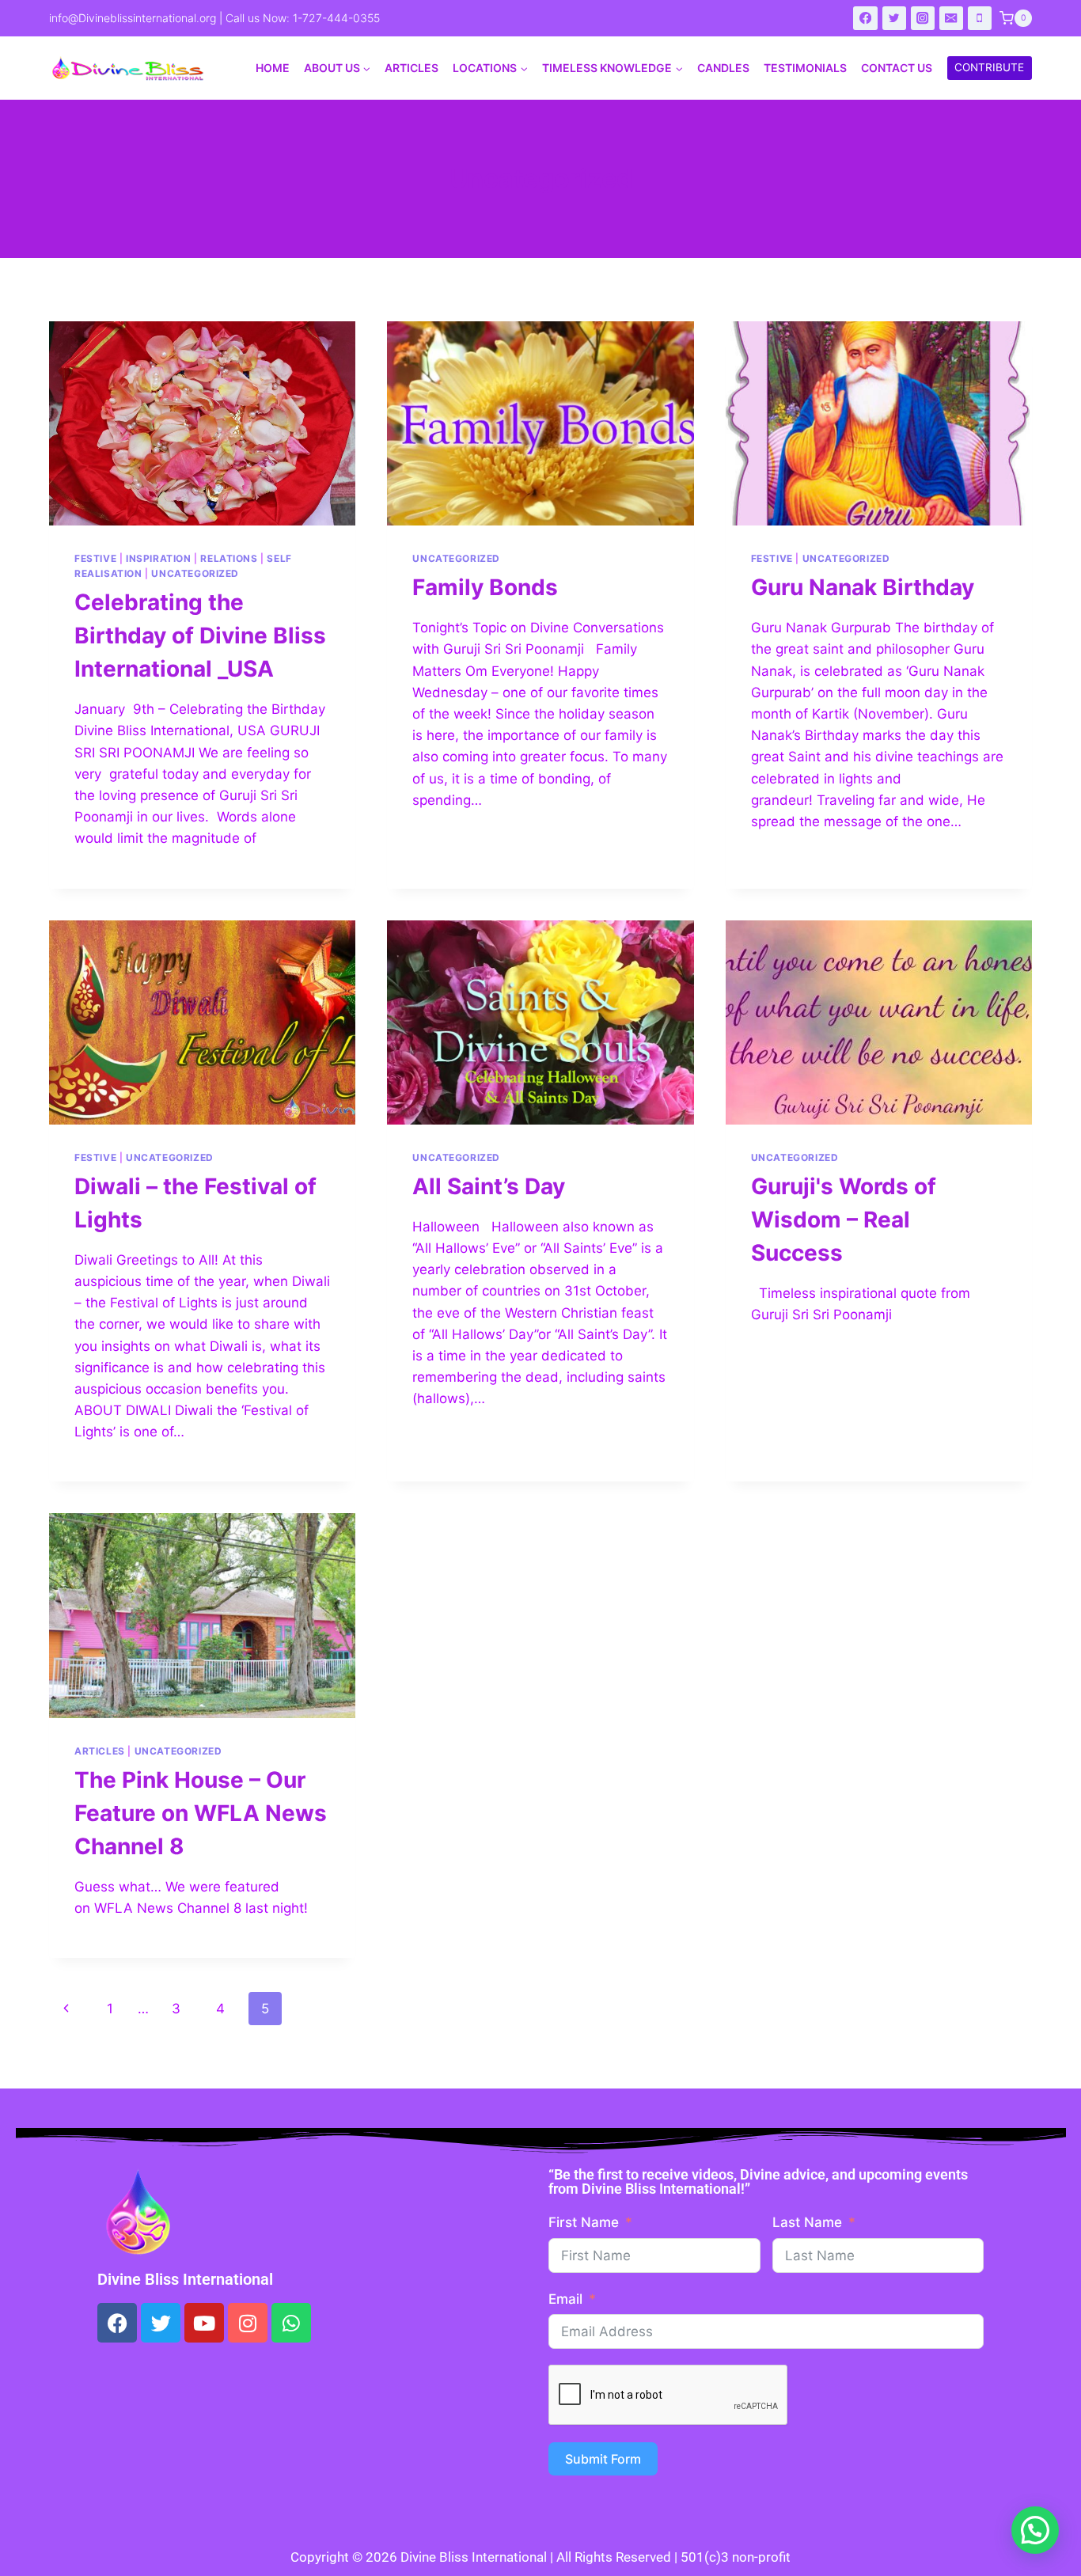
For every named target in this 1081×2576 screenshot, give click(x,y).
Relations (229, 558)
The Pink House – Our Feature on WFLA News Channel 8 (201, 1813)
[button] (1035, 2530)
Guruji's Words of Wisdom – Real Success (844, 1220)
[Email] (952, 19)
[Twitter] (895, 19)
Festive (95, 558)
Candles (723, 68)
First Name (584, 2222)
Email (565, 2299)
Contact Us (897, 68)
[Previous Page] (66, 2009)
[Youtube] (204, 2323)
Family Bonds (485, 587)
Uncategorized (195, 573)
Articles (412, 68)
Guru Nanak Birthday (863, 587)
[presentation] (202, 423)
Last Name (807, 2222)
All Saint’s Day (489, 1186)
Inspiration (159, 558)
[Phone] (980, 19)
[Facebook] (865, 19)
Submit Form (603, 2459)
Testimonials (805, 68)
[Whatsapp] (291, 2323)
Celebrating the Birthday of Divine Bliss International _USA (200, 635)
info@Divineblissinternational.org (133, 18)
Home (273, 68)
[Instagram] (923, 19)
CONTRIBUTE (989, 67)
